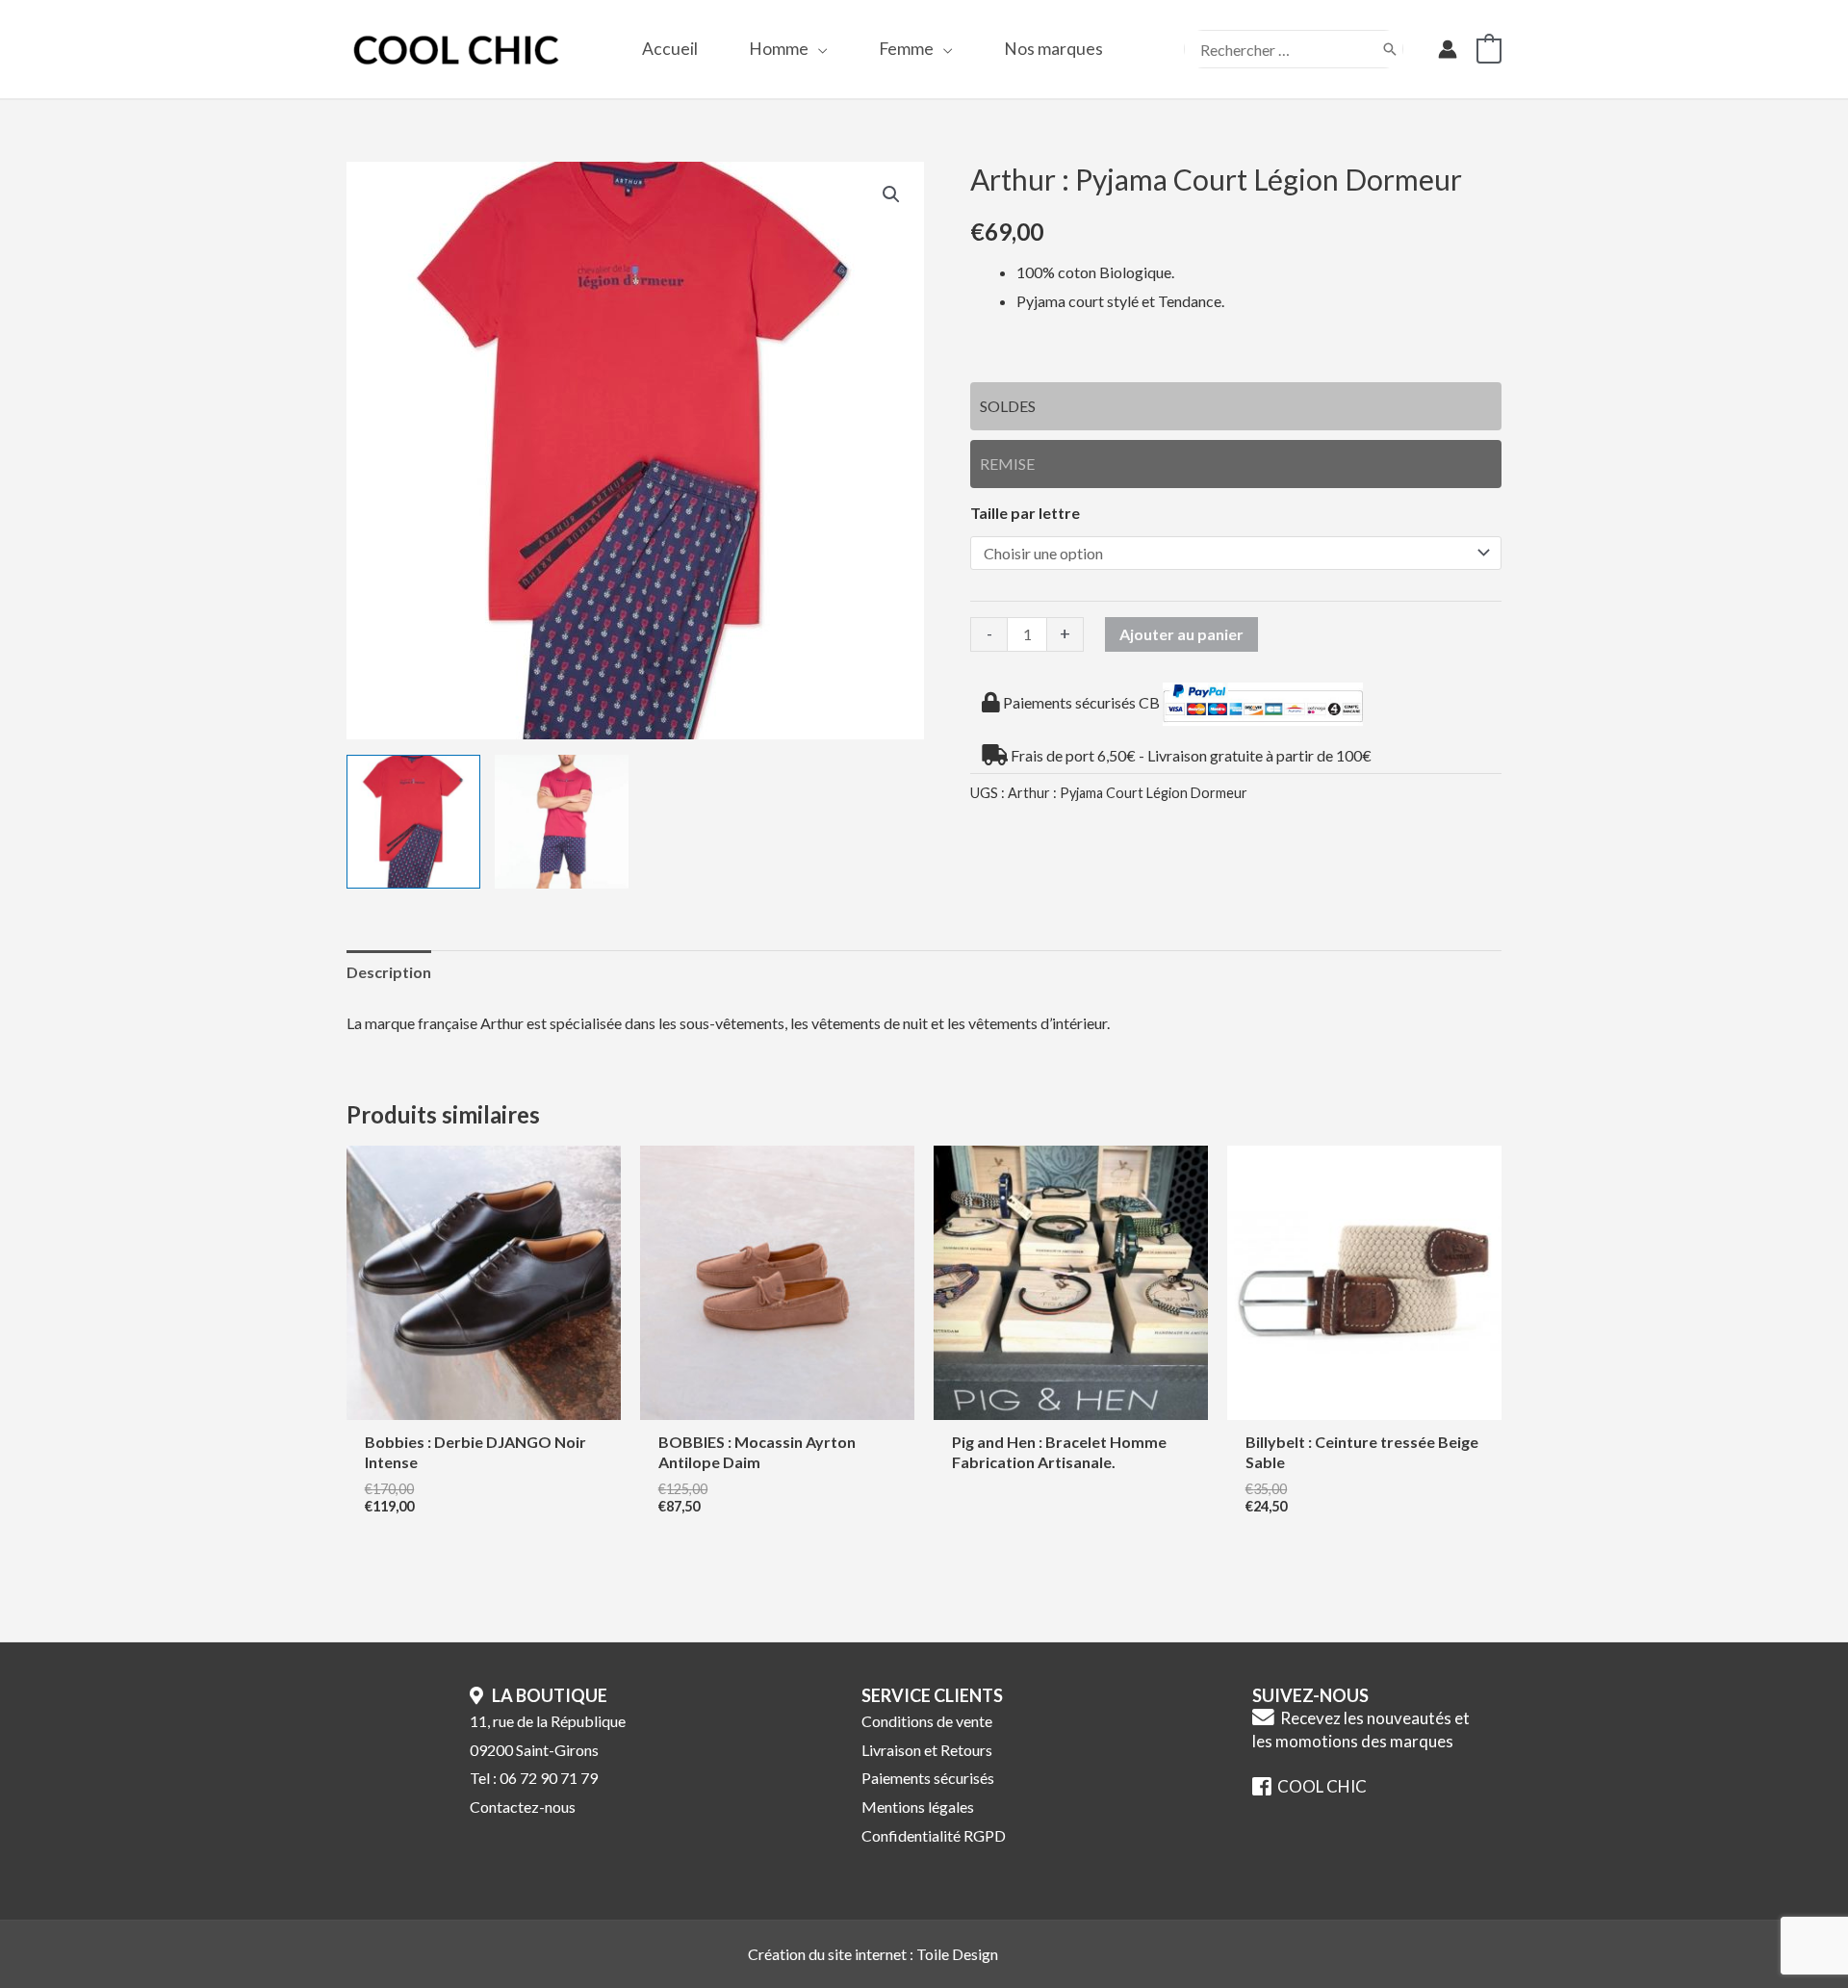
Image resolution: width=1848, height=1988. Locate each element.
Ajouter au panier (1181, 634)
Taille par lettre (1025, 513)
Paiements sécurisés (928, 1778)
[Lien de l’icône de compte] (1448, 49)
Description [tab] (389, 972)
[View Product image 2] (562, 822)
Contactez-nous (523, 1807)
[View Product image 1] (413, 822)
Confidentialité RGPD (934, 1835)
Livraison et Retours (927, 1750)
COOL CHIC (1319, 1786)
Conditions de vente (927, 1721)
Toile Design (957, 1954)
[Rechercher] (1390, 49)
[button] (818, 49)
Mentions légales (918, 1807)
